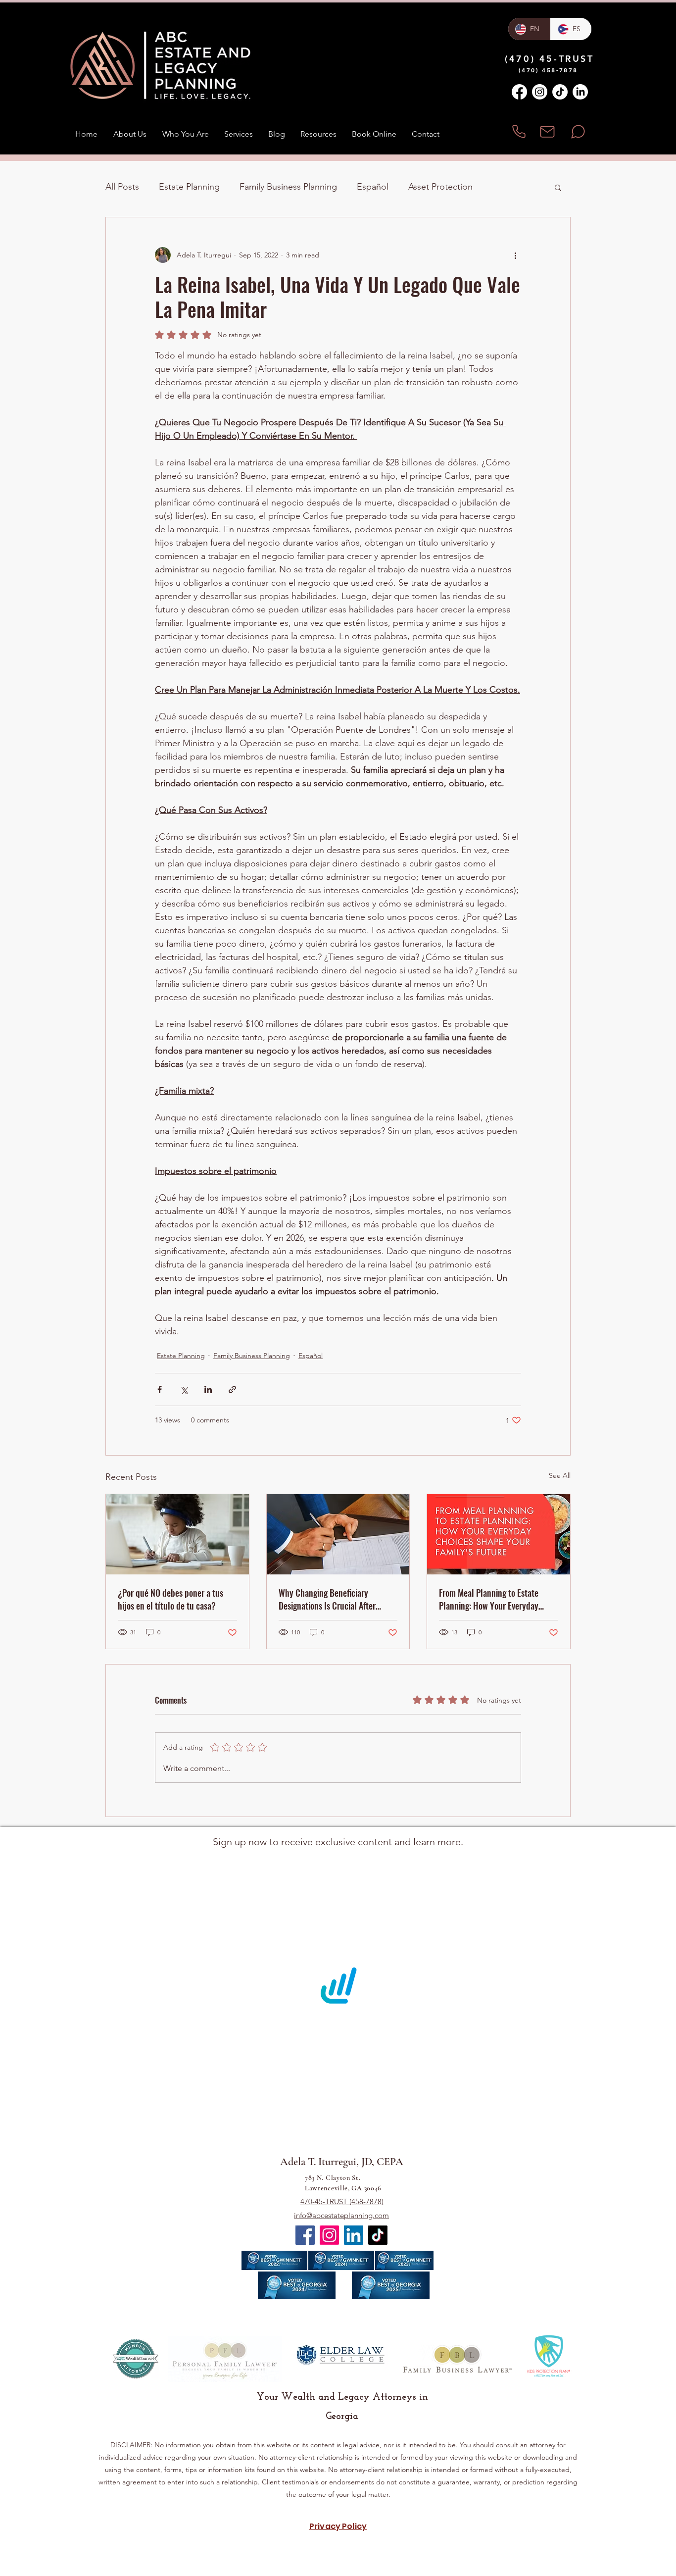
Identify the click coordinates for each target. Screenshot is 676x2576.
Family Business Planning (288, 187)
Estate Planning (189, 187)
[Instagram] (540, 92)
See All (560, 1475)
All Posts (122, 187)
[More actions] (515, 255)
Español (373, 187)
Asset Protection (440, 187)
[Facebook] (519, 92)
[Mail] (547, 131)
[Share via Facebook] (160, 1389)
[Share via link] (232, 1389)
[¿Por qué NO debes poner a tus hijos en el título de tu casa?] (177, 1534)
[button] (558, 187)
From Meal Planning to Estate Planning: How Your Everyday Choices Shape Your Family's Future (489, 1599)
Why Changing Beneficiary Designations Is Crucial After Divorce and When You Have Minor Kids (337, 1599)
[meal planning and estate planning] (499, 1534)
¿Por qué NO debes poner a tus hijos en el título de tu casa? (170, 1599)
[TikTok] (560, 92)
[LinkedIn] (580, 92)
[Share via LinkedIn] (208, 1389)
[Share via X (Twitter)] (184, 1389)
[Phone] (519, 131)
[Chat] (578, 131)
